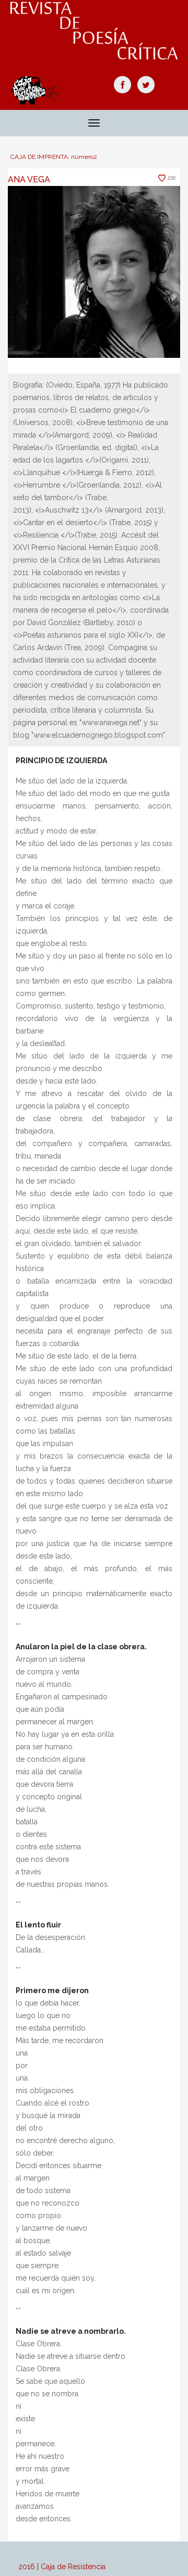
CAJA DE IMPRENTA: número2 (54, 157)
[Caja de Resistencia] (94, 31)
